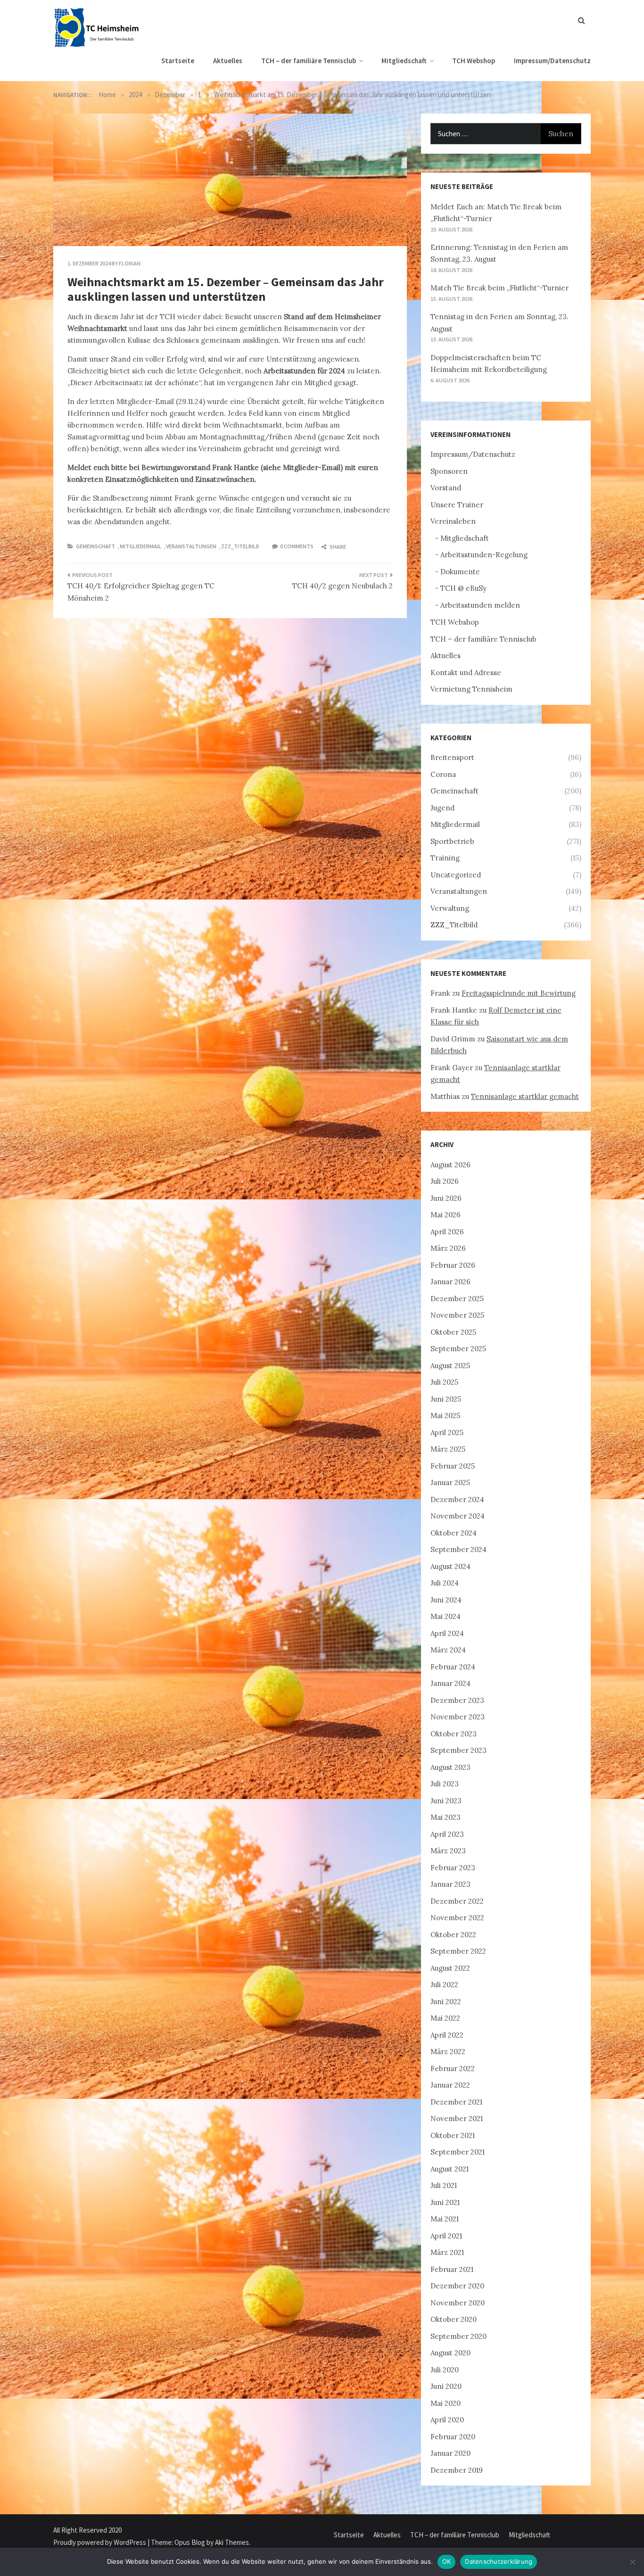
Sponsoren (449, 471)
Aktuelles (228, 61)
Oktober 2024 (454, 1533)
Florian (130, 263)
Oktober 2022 (453, 1935)
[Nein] (632, 2562)
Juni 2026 (446, 1198)
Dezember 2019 (457, 2470)
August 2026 (450, 1165)
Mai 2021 (445, 2219)
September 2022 (458, 1951)
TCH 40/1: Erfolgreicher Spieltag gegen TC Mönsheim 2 (141, 592)
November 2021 (457, 2118)
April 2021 (446, 2236)
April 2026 (447, 1232)
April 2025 (447, 1432)
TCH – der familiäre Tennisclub (309, 61)
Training (445, 858)
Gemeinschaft (95, 546)
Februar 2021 (452, 2269)
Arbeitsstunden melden (480, 605)
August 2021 (450, 2169)
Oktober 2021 (453, 2135)
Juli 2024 (445, 1583)
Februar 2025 (453, 1466)
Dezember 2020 (457, 2286)
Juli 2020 (445, 2370)
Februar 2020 (453, 2437)
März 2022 (448, 2052)
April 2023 (447, 1834)
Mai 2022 (445, 2018)
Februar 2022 (453, 2068)
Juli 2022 (444, 1985)
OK (447, 2561)
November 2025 (457, 1315)
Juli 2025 (444, 1382)
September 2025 (458, 1349)
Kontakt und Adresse (466, 673)
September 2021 (458, 2152)
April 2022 (447, 2035)
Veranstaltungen (191, 546)
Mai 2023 (446, 1817)
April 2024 (447, 1633)
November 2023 (458, 1717)
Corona (443, 774)
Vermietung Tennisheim (471, 689)
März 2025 (448, 1449)
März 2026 (448, 1248)
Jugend (442, 808)
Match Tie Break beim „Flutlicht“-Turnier (500, 288)
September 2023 (458, 1750)
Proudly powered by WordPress (100, 2542)
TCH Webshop (474, 61)
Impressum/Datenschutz (552, 61)
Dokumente (460, 572)
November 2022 (457, 1918)
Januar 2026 (450, 1282)
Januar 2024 (450, 1683)
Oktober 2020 (454, 2319)
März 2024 (448, 1650)
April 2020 (447, 2420)
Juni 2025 (446, 1399)
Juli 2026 (445, 1181)
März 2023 (448, 1851)
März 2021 (447, 2252)
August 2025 (450, 1366)
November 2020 (458, 2303)
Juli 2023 (445, 1784)
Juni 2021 (445, 2202)
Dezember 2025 (457, 1299)
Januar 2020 (450, 2453)
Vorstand (446, 488)
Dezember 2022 (457, 1901)
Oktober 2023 (454, 1734)
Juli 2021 (444, 2185)
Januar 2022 (450, 2085)
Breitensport (452, 757)
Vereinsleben (453, 521)
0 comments (297, 546)
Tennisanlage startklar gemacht (525, 1096)
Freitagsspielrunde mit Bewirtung (519, 993)
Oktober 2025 (453, 1332)
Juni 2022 (446, 2002)
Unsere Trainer (457, 505)
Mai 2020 (446, 2403)
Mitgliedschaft (404, 61)
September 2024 (458, 1549)
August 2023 (450, 1767)
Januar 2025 (450, 1482)
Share (337, 547)
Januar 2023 (450, 1884)
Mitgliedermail (140, 546)
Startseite (178, 61)
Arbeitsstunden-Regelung (484, 555)
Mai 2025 (445, 1416)
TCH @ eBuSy (463, 588)
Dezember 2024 (457, 1499)
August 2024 (450, 1566)
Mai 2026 (446, 1215)
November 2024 (458, 1516)
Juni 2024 (446, 1600)
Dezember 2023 (457, 1700)
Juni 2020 (446, 2386)
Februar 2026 (453, 1265)
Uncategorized (456, 875)
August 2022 (450, 1968)
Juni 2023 (446, 1801)
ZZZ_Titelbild (240, 546)
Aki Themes (232, 2542)
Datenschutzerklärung (499, 2561)
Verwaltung (450, 908)
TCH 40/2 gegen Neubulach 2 (343, 586)
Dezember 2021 (456, 2102)
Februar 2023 (453, 1868)
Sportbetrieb (452, 841)
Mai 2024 (446, 1616)
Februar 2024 (453, 1667)
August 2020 (450, 2353)
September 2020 (458, 2336)
